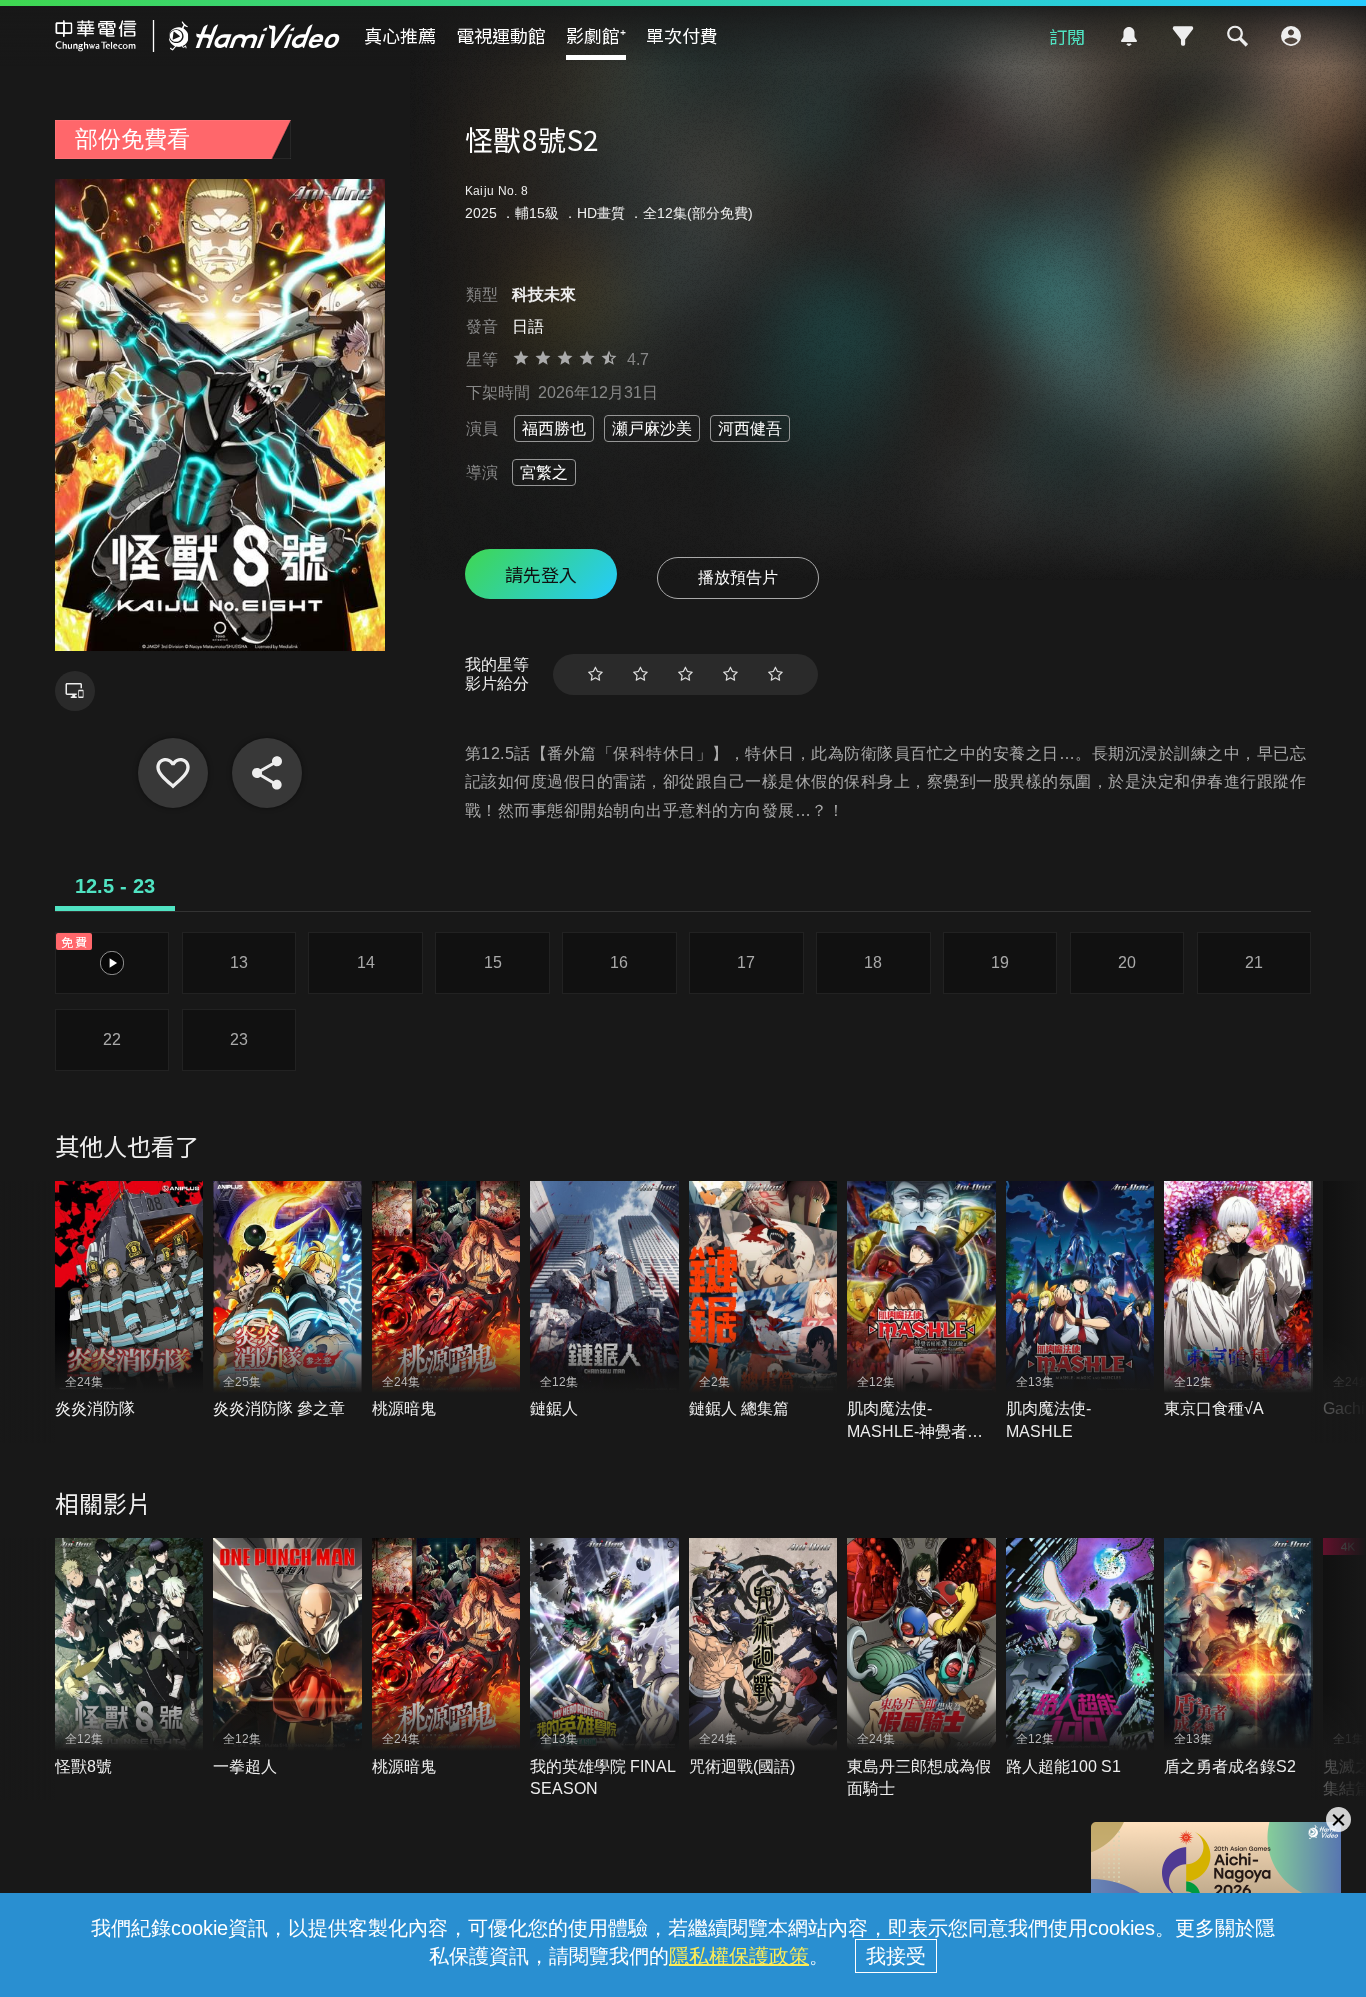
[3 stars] (685, 674)
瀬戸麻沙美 (652, 428)
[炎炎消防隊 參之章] (287, 1301)
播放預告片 (738, 577)
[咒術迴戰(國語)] (763, 1658)
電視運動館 (501, 35)
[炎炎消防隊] (129, 1301)
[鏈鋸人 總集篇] (763, 1301)
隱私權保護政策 (739, 1956)
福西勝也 (554, 428)
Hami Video (197, 36)
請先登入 (541, 574)
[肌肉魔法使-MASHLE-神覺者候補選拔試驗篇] (921, 1312)
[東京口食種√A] (1238, 1301)
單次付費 (682, 35)
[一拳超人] (287, 1658)
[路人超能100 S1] (1080, 1658)
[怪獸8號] (129, 1658)
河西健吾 (750, 428)
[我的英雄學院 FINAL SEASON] (604, 1669)
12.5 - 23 (115, 886)
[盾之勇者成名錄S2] (1238, 1658)
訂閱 (1067, 36)
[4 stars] (730, 674)
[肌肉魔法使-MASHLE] (1080, 1312)
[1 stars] (595, 674)
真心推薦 (400, 35)
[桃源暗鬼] (446, 1301)
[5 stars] (775, 674)
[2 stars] (640, 674)
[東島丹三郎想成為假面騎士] (921, 1669)
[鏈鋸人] (604, 1301)
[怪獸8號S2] (173, 773)
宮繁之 (544, 472)
